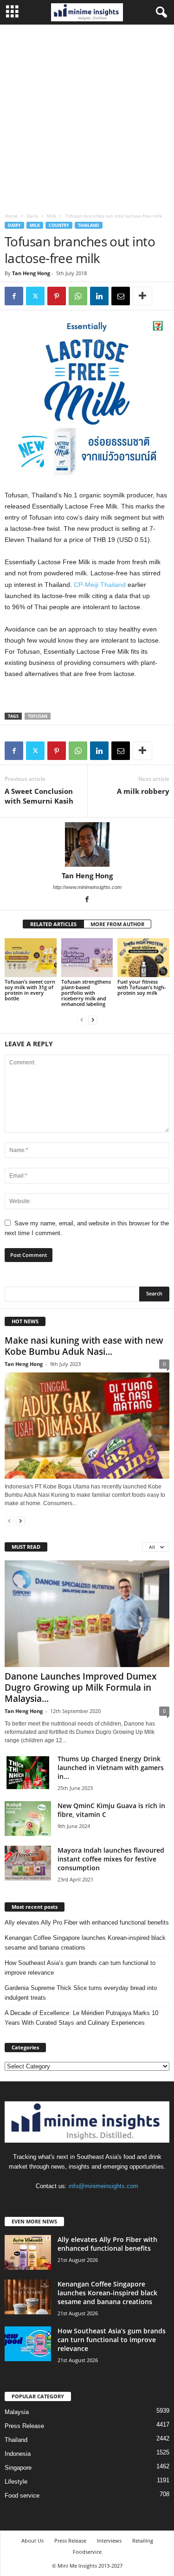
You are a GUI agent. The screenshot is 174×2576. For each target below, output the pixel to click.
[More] (142, 296)
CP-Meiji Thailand (100, 585)
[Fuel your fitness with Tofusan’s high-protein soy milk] (143, 957)
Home (11, 216)
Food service (22, 2495)
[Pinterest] (57, 296)
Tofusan (38, 716)
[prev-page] (82, 1020)
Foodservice (87, 2552)
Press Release (24, 2426)
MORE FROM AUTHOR (117, 924)
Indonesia (18, 2454)
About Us (32, 2541)
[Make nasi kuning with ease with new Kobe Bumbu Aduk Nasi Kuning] (87, 1426)
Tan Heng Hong (31, 273)
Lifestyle (16, 2482)
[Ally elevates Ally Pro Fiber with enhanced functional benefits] (28, 2252)
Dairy (32, 216)
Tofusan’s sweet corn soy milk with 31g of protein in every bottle (30, 990)
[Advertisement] (87, 116)
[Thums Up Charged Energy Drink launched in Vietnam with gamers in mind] (28, 1772)
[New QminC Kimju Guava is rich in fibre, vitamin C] (28, 1819)
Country (59, 225)
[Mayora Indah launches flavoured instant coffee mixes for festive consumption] (28, 1863)
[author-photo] (87, 844)
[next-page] (93, 1020)
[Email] (121, 296)
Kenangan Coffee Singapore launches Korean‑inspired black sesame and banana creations (85, 1943)
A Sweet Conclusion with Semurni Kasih (39, 796)
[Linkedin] (99, 296)
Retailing (143, 2541)
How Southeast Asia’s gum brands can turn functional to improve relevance (80, 1968)
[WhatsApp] (78, 296)
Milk (52, 216)
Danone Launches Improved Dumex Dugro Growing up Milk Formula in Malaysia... (81, 1687)
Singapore (18, 2468)
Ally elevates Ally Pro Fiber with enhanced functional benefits (87, 1922)
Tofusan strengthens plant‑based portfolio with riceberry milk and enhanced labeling (86, 993)
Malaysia (17, 2412)
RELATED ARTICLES (53, 924)
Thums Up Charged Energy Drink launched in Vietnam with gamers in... (111, 1768)
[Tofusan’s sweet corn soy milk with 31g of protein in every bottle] (31, 957)
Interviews (109, 2541)
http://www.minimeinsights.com (87, 887)
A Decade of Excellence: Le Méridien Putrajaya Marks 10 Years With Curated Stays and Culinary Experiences (81, 2018)
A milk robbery (143, 791)
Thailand (89, 225)
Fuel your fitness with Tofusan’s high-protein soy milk (142, 987)
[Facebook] (14, 296)
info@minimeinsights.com (103, 2186)
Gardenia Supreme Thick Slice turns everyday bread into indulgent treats (81, 1993)
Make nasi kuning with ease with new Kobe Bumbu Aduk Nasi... (84, 1346)
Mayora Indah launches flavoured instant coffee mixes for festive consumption (111, 1859)
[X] (35, 296)
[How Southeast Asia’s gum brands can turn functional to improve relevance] (28, 2344)
